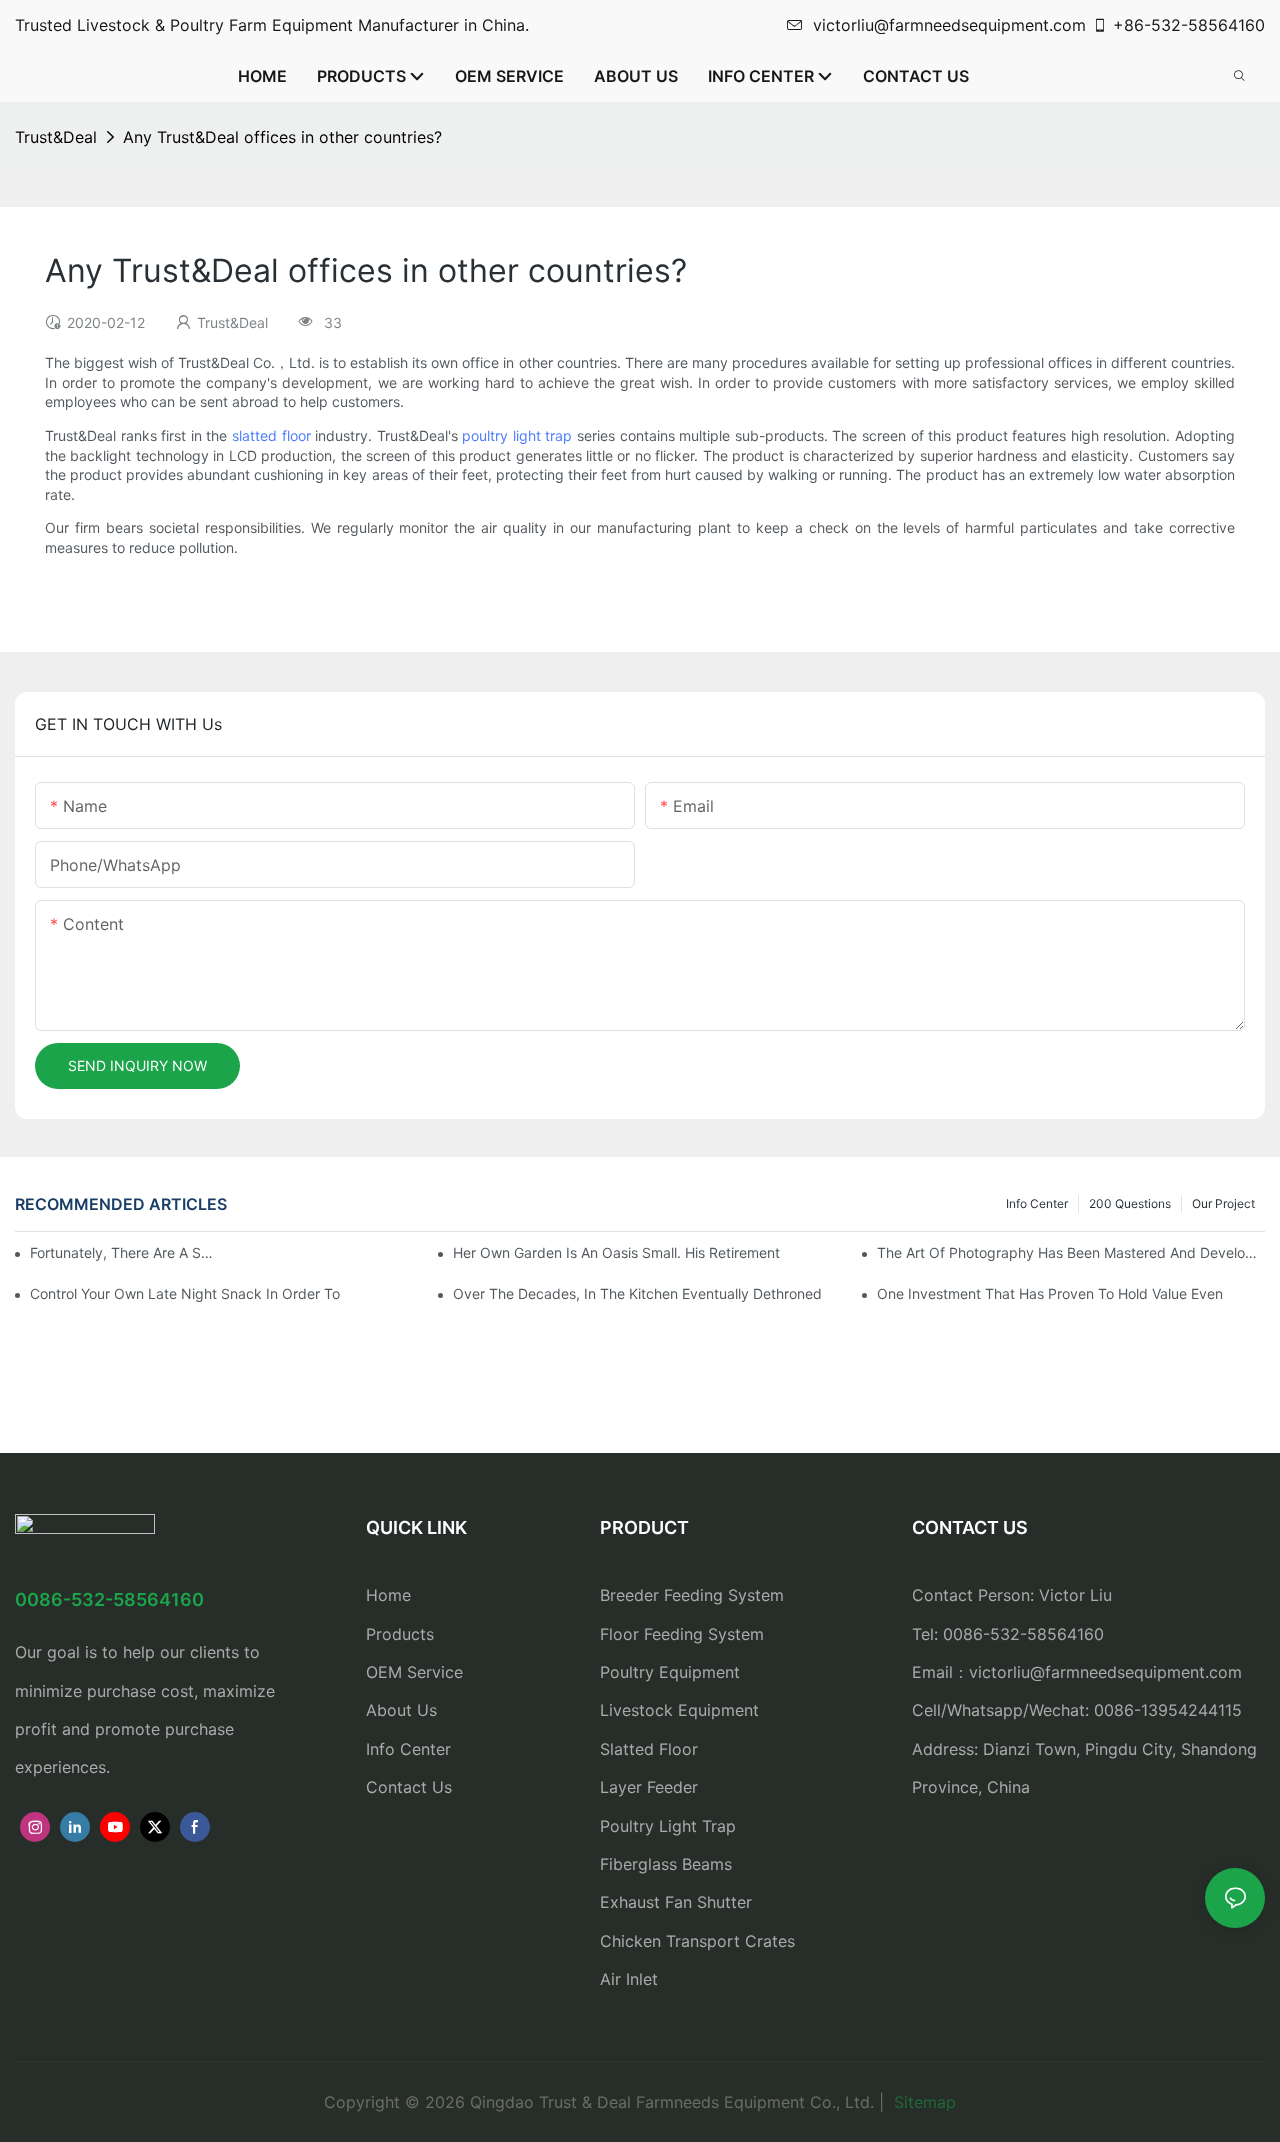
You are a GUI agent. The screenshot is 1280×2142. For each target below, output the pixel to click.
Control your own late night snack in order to (185, 1293)
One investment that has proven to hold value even (1050, 1293)
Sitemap (922, 2102)
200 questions (1130, 1203)
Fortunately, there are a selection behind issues (123, 1252)
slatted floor (271, 435)
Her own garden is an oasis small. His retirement (616, 1252)
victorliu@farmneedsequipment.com (949, 25)
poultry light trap (517, 435)
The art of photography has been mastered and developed (1071, 1252)
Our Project (1223, 1203)
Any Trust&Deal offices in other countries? (282, 137)
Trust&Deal (56, 137)
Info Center (1037, 1203)
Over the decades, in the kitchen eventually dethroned (637, 1293)
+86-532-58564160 (1189, 25)
